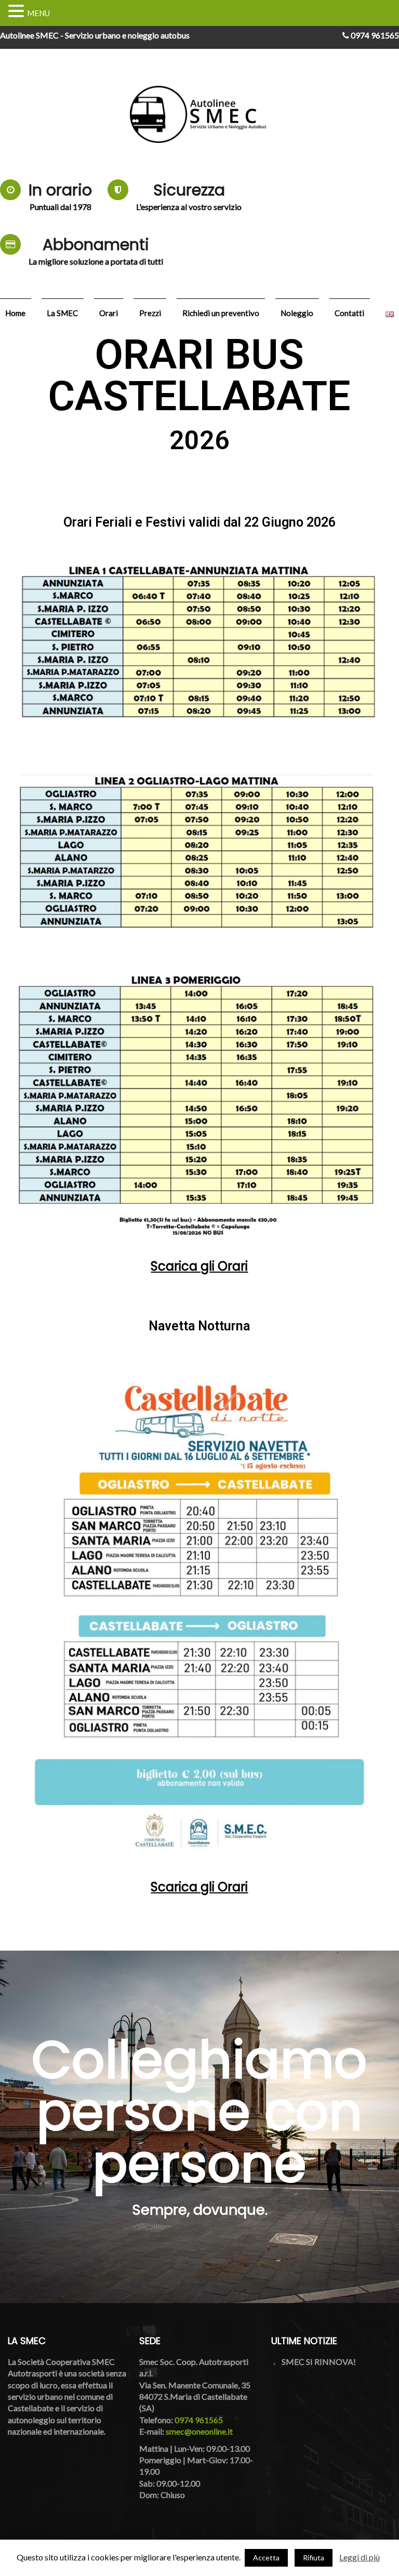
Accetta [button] (266, 2558)
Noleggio (297, 313)
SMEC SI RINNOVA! (319, 2362)
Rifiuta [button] (314, 2558)
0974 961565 (374, 35)
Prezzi (150, 313)
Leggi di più (360, 2557)
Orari (109, 313)
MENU (38, 13)
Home (15, 313)
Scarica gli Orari (199, 1266)
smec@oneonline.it (199, 2431)
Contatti (349, 313)
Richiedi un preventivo (221, 313)
